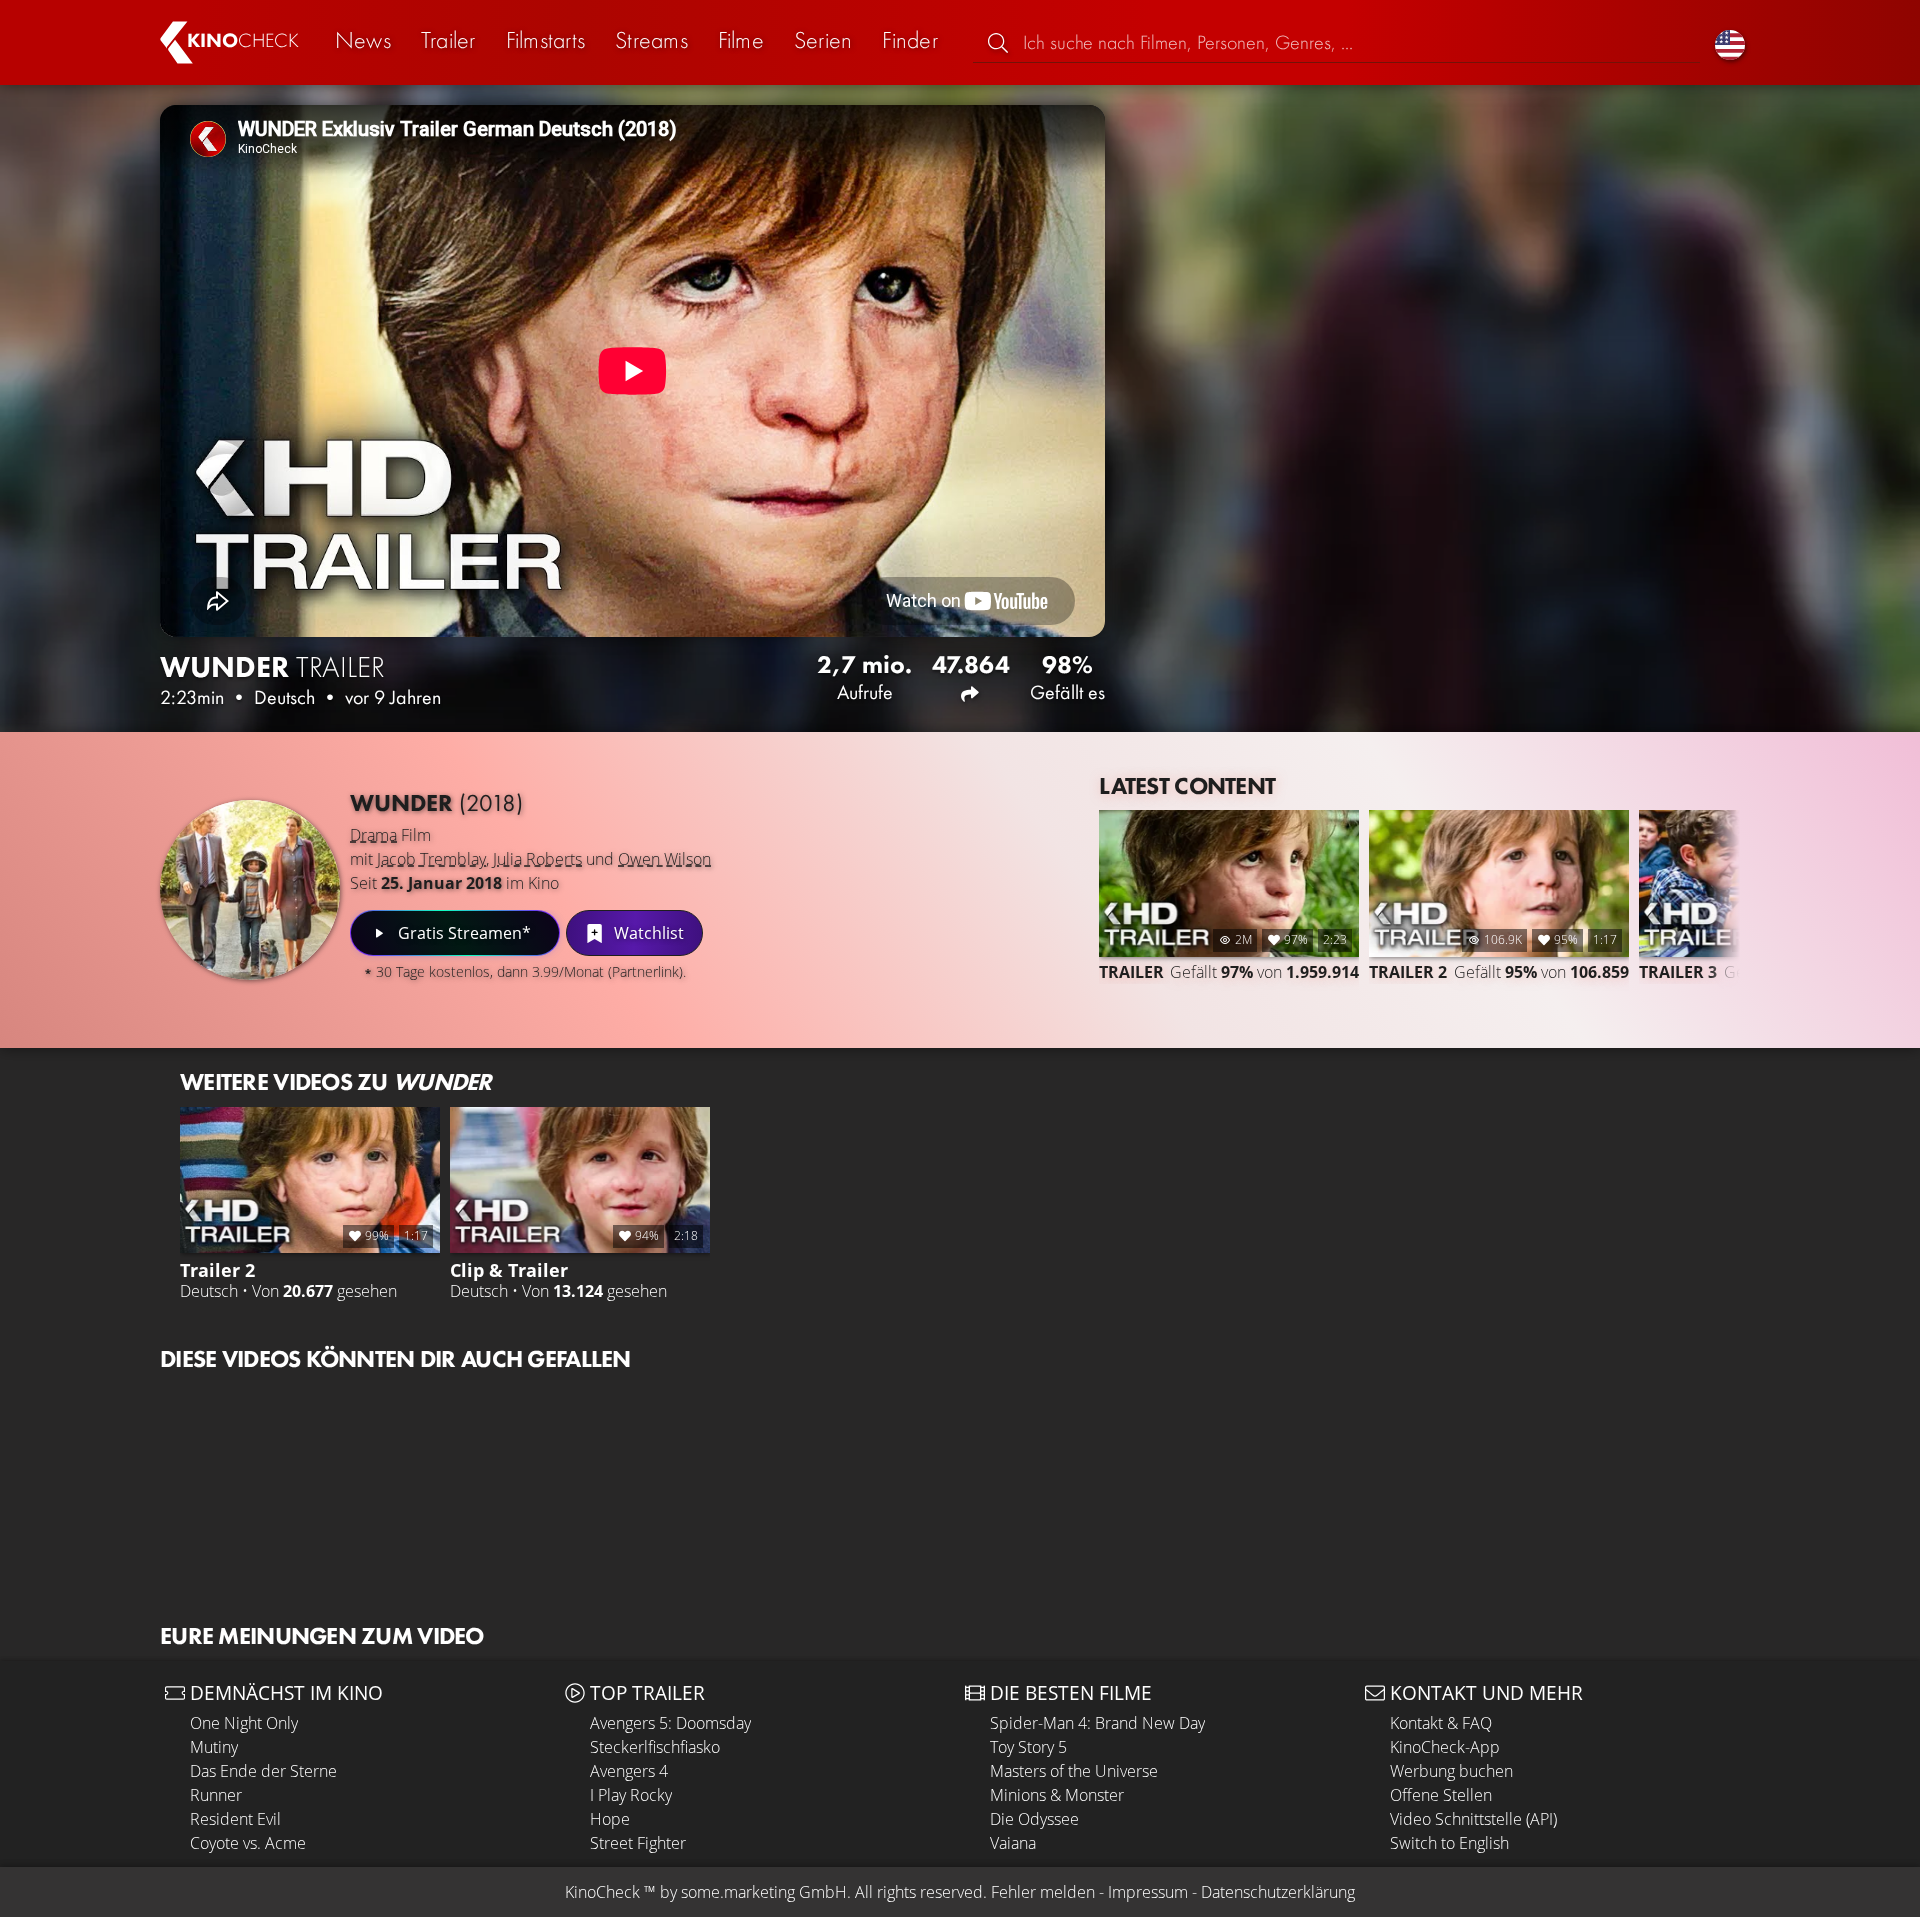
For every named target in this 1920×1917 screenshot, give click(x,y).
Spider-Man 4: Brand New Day (1097, 1723)
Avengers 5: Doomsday (670, 1723)
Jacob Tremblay (431, 859)
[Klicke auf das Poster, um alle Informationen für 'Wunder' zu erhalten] (250, 890)
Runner (216, 1795)
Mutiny (214, 1747)
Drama (373, 835)
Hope (610, 1819)
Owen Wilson (664, 859)
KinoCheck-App (1445, 1747)
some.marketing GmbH (764, 1892)
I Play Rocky (631, 1795)
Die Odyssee (1034, 1819)
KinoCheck (602, 1892)
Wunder (436, 802)
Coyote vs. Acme (248, 1843)
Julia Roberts (537, 859)
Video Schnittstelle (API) (1473, 1819)
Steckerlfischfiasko (655, 1747)
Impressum (1148, 1892)
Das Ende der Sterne (263, 1771)
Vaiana (1013, 1843)
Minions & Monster (1057, 1795)
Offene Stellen (1441, 1795)
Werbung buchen (1451, 1771)
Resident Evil (235, 1819)
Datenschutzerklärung (1278, 1892)
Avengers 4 (629, 1771)
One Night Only (244, 1723)
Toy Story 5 (1028, 1747)
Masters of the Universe (1074, 1771)
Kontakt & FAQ (1441, 1723)
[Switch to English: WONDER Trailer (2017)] (1730, 42)
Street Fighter (638, 1843)
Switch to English (1449, 1843)
